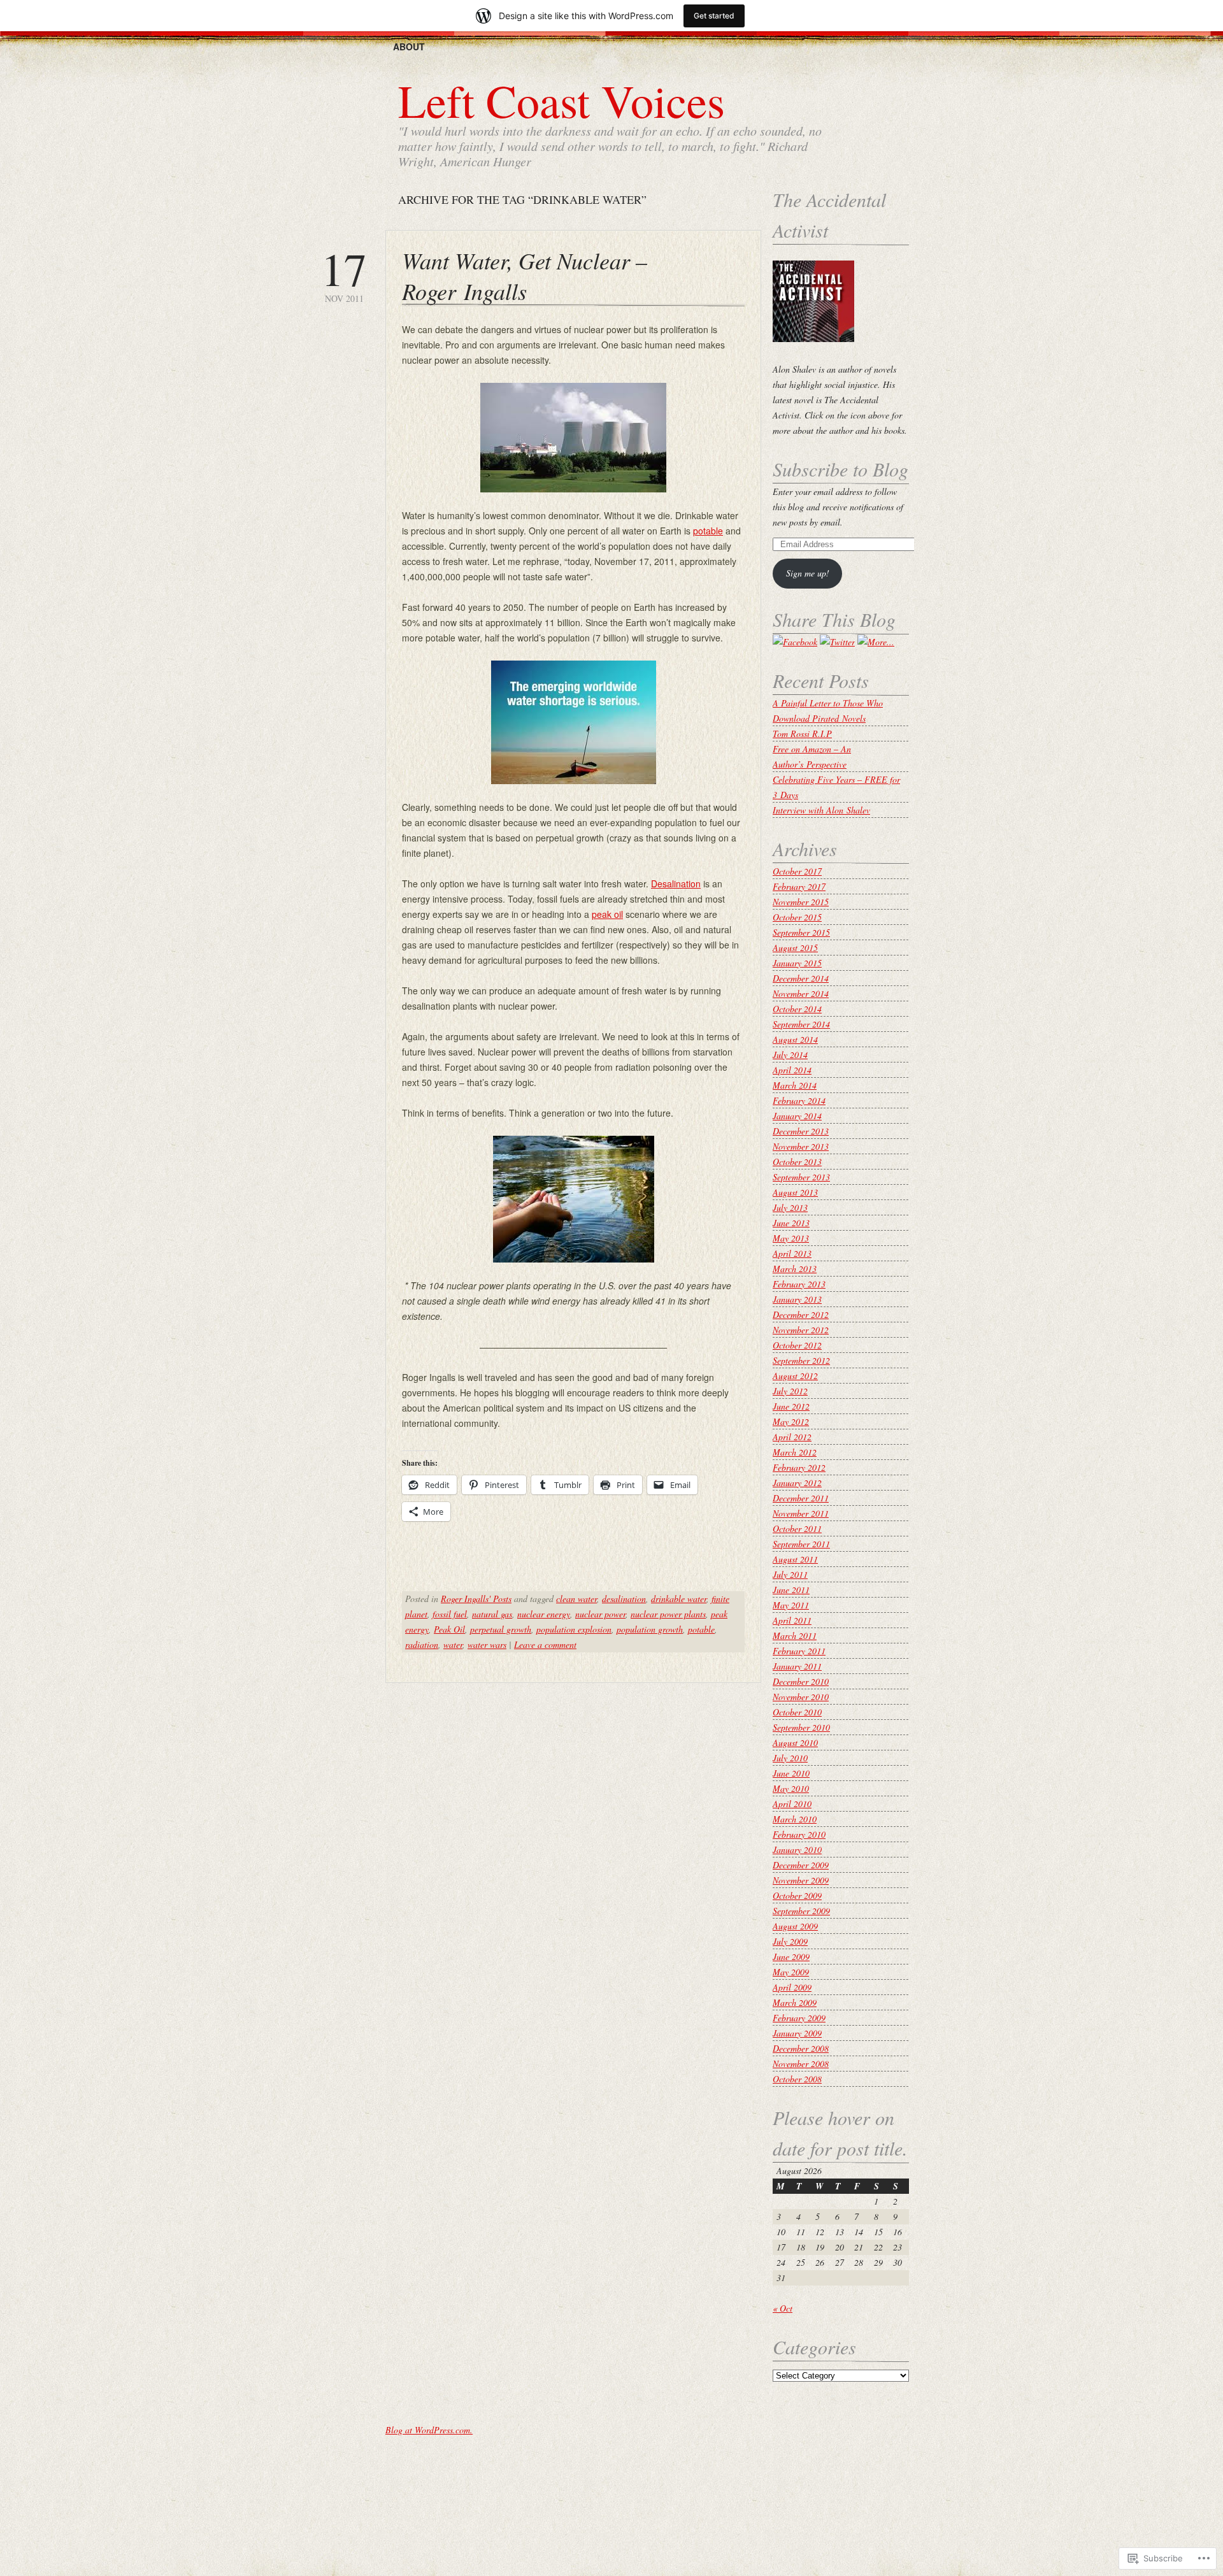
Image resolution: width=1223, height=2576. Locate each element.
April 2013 (792, 1253)
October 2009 (797, 1895)
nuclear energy (544, 1614)
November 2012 (801, 1330)
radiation (422, 1644)
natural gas (492, 1614)
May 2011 (791, 1605)
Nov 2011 (344, 275)
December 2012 (801, 1314)
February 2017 (799, 886)
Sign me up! (808, 573)
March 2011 (795, 1635)
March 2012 (795, 1452)
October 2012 (797, 1345)
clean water (576, 1599)
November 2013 (801, 1146)
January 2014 (797, 1116)
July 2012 (790, 1391)
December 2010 (801, 1681)
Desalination (676, 884)
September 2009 (801, 1911)
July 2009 (790, 1941)
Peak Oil (449, 1629)
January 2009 (797, 2033)
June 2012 (791, 1406)
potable (708, 531)
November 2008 (801, 2064)
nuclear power (600, 1614)
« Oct (783, 2308)
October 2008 (797, 2079)
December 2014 (801, 978)
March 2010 (795, 1819)
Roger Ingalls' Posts (476, 1599)
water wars (487, 1644)
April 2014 (792, 1070)
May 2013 (791, 1238)
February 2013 (799, 1284)
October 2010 (797, 1712)
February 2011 (799, 1651)
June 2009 (791, 1957)
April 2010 (792, 1804)
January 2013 (797, 1299)
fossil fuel (450, 1614)
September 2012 (801, 1360)
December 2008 (801, 2048)
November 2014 (801, 993)
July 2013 (790, 1207)
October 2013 (797, 1162)
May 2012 (791, 1421)
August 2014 (795, 1039)
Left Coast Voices (561, 100)
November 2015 (801, 902)
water (453, 1644)
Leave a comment (545, 1644)
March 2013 (795, 1269)
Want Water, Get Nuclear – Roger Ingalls (525, 275)
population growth (650, 1629)
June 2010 (791, 1773)
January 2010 (797, 1850)
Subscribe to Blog (840, 469)
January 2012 (797, 1483)
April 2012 (792, 1437)
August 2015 (795, 948)
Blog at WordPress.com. (429, 2430)
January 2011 (797, 1666)
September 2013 (801, 1177)
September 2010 (801, 1727)
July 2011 (790, 1574)
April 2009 (792, 1987)
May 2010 (791, 1788)
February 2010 (799, 1834)
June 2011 (791, 1590)
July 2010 (790, 1758)
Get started (714, 16)
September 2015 (801, 932)
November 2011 (801, 1513)
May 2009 (791, 1972)
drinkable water (679, 1599)
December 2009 (801, 1865)
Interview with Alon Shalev (821, 810)
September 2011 (801, 1544)
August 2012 (795, 1376)
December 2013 (801, 1131)
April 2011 (792, 1620)
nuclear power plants (668, 1614)
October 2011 (797, 1528)
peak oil (607, 914)
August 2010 (795, 1742)
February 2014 (799, 1100)
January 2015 (797, 963)
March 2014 (795, 1085)
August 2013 (795, 1192)
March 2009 (795, 2002)
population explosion (574, 1629)
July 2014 (790, 1055)
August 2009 (795, 1926)
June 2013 (791, 1223)
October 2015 (797, 917)
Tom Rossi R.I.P (802, 733)
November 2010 (801, 1697)
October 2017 (797, 871)
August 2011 (795, 1559)
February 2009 (799, 2018)
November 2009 (801, 1880)
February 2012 (799, 1467)
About (409, 47)
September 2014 (801, 1024)
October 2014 (797, 1009)
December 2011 (801, 1498)
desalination (624, 1599)
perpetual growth (501, 1629)
